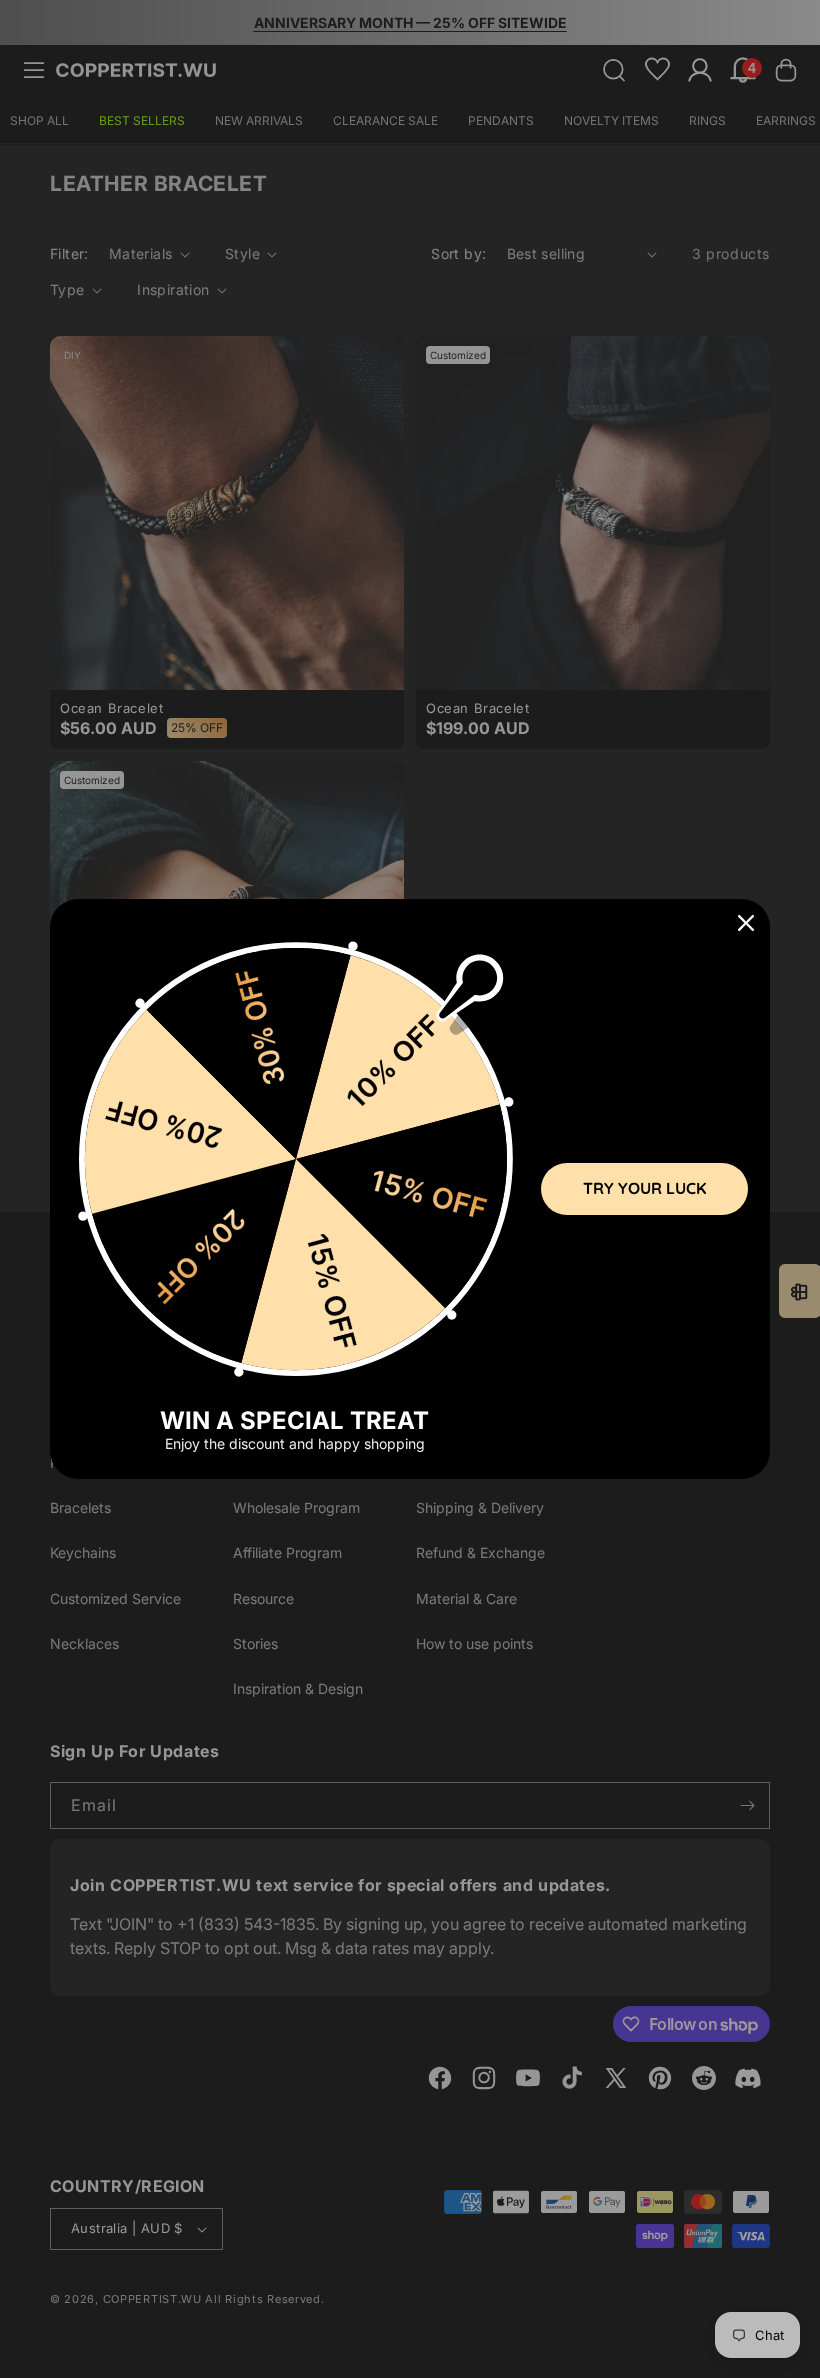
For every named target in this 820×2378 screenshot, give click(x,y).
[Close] (746, 923)
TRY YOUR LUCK (644, 1188)
